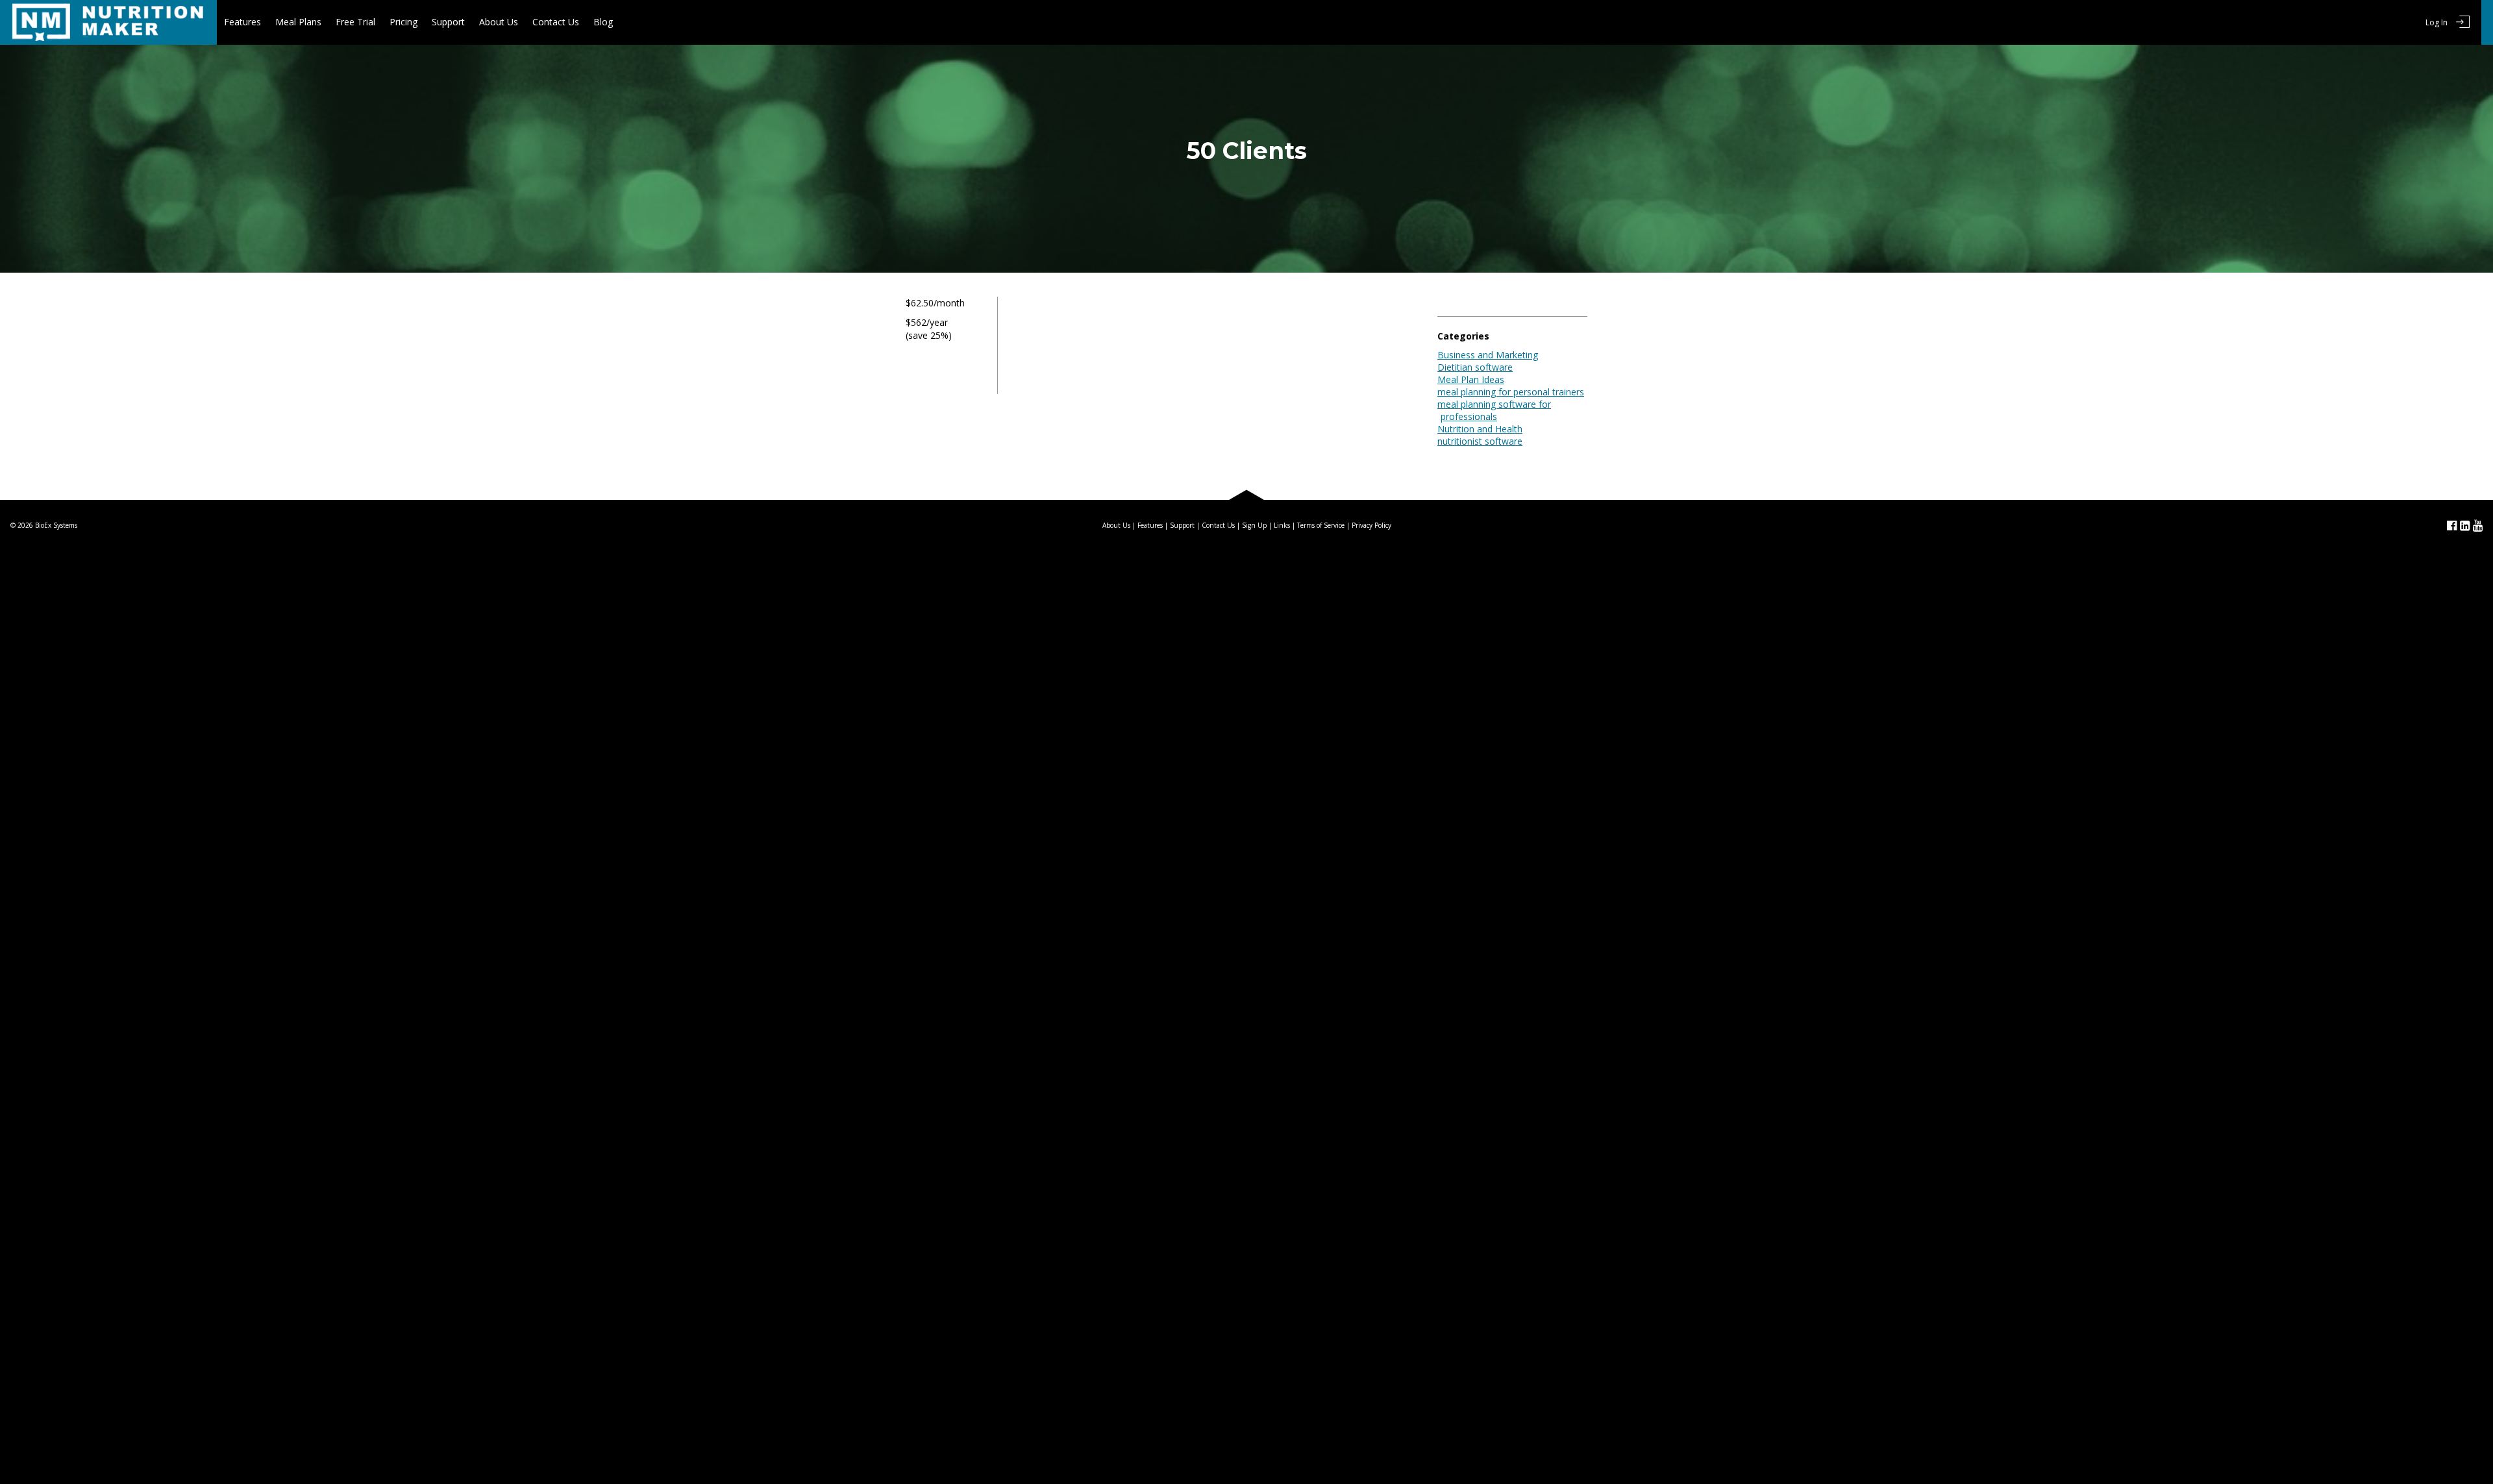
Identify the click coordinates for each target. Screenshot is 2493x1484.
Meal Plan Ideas (1471, 379)
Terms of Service (1321, 525)
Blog (603, 22)
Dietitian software (1475, 367)
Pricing (403, 22)
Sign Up (1254, 525)
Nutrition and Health (1480, 429)
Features (242, 22)
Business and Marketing (1488, 355)
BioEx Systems (56, 525)
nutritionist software (1480, 441)
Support (448, 22)
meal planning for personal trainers (1511, 392)
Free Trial (355, 22)
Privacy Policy (1371, 525)
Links (1282, 525)
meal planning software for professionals (1494, 410)
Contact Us (556, 22)
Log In (2437, 22)
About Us (499, 22)
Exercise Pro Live (108, 22)
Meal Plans (298, 22)
